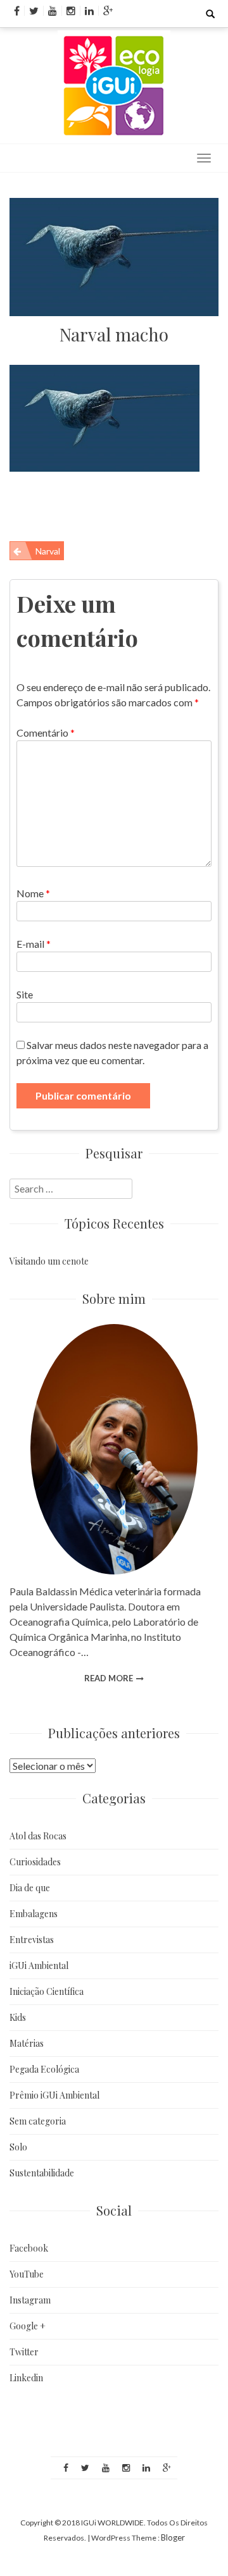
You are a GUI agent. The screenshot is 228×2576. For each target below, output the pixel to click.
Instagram (30, 2300)
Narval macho (114, 334)
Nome (33, 893)
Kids (18, 2017)
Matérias (27, 2043)
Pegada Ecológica (44, 2069)
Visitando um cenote (49, 1261)
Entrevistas (32, 1940)
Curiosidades (35, 1862)
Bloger (173, 2537)
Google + (28, 2326)
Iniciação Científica (47, 1991)
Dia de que (30, 1888)
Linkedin (26, 2378)
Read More (109, 1678)
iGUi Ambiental (39, 1966)
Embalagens (34, 1914)
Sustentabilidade (42, 2173)
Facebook (29, 2248)
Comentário (46, 733)
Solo (18, 2147)
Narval (48, 551)
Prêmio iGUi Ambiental (54, 2095)
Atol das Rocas (38, 1836)
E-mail (34, 944)
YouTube (27, 2274)
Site (25, 994)
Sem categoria (38, 2121)
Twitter (24, 2352)
